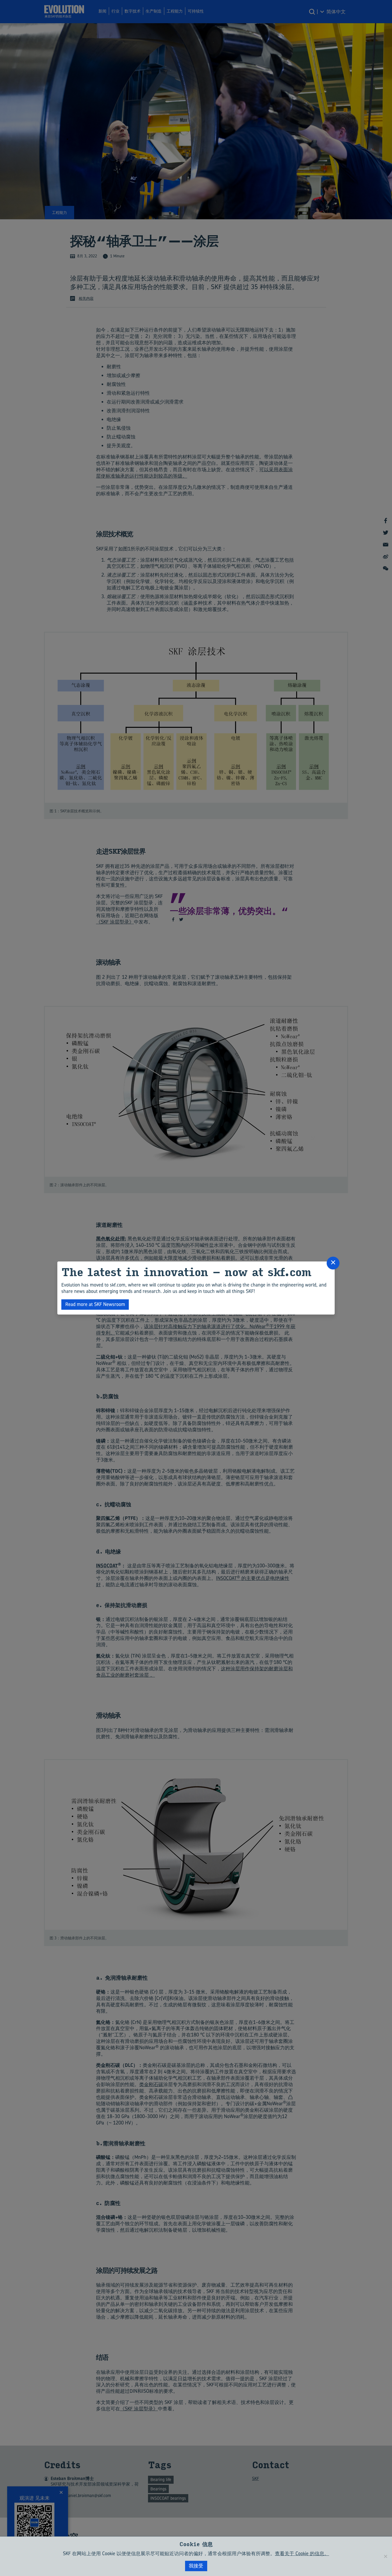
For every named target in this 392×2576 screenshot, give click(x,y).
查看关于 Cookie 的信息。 (302, 2553)
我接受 (196, 2566)
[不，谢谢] (385, 2556)
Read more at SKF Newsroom (95, 1304)
